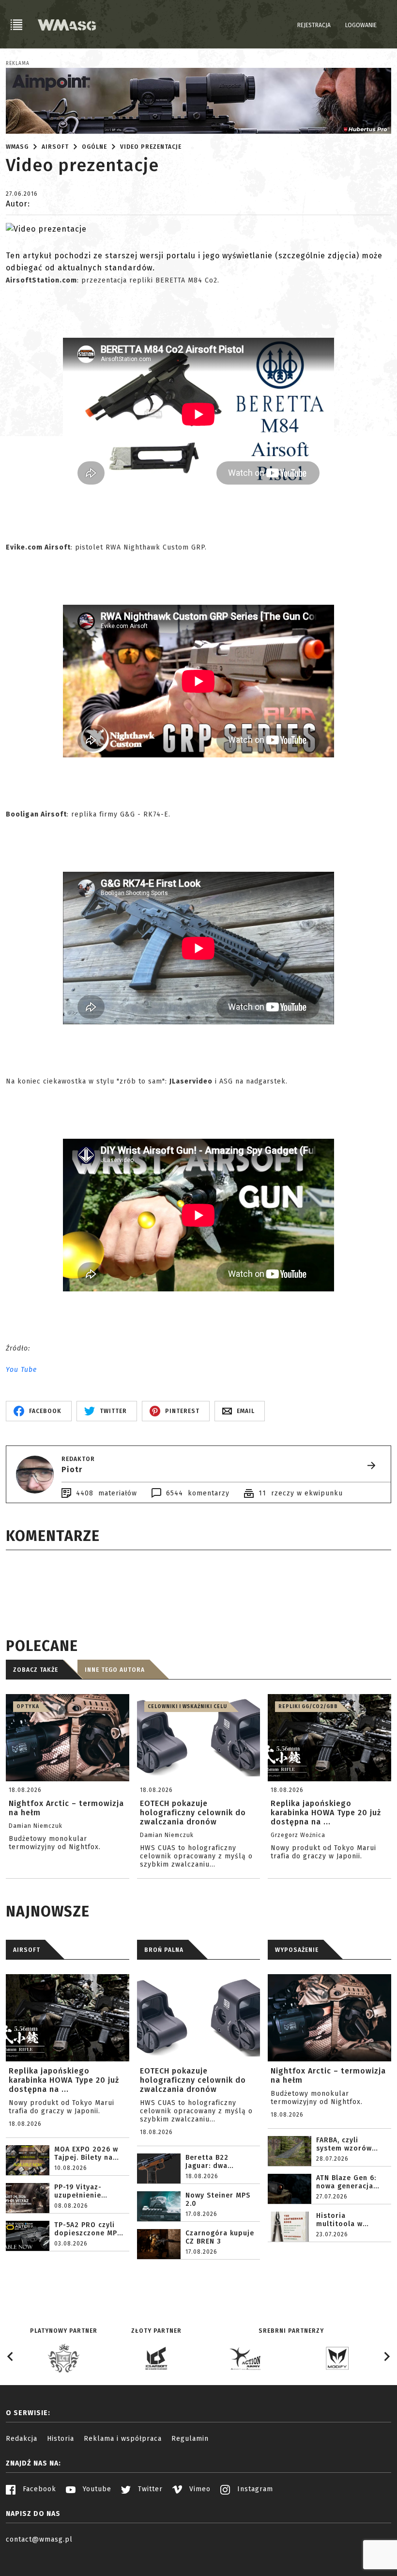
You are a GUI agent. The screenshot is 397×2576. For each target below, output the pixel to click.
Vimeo (199, 2489)
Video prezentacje (151, 147)
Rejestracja (314, 25)
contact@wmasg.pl (39, 2539)
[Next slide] (386, 2356)
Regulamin (190, 2439)
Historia (61, 2439)
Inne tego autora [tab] (115, 1670)
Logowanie (361, 25)
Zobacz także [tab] (36, 1670)
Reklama (18, 63)
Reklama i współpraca (123, 2439)
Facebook (38, 2489)
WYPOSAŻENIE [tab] (297, 1950)
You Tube (21, 1370)
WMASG (17, 147)
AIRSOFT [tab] (27, 1950)
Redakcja (22, 2439)
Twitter (149, 2489)
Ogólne (94, 147)
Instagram (254, 2489)
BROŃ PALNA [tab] (164, 1950)
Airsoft (55, 147)
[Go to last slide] (11, 2356)
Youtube (96, 2489)
